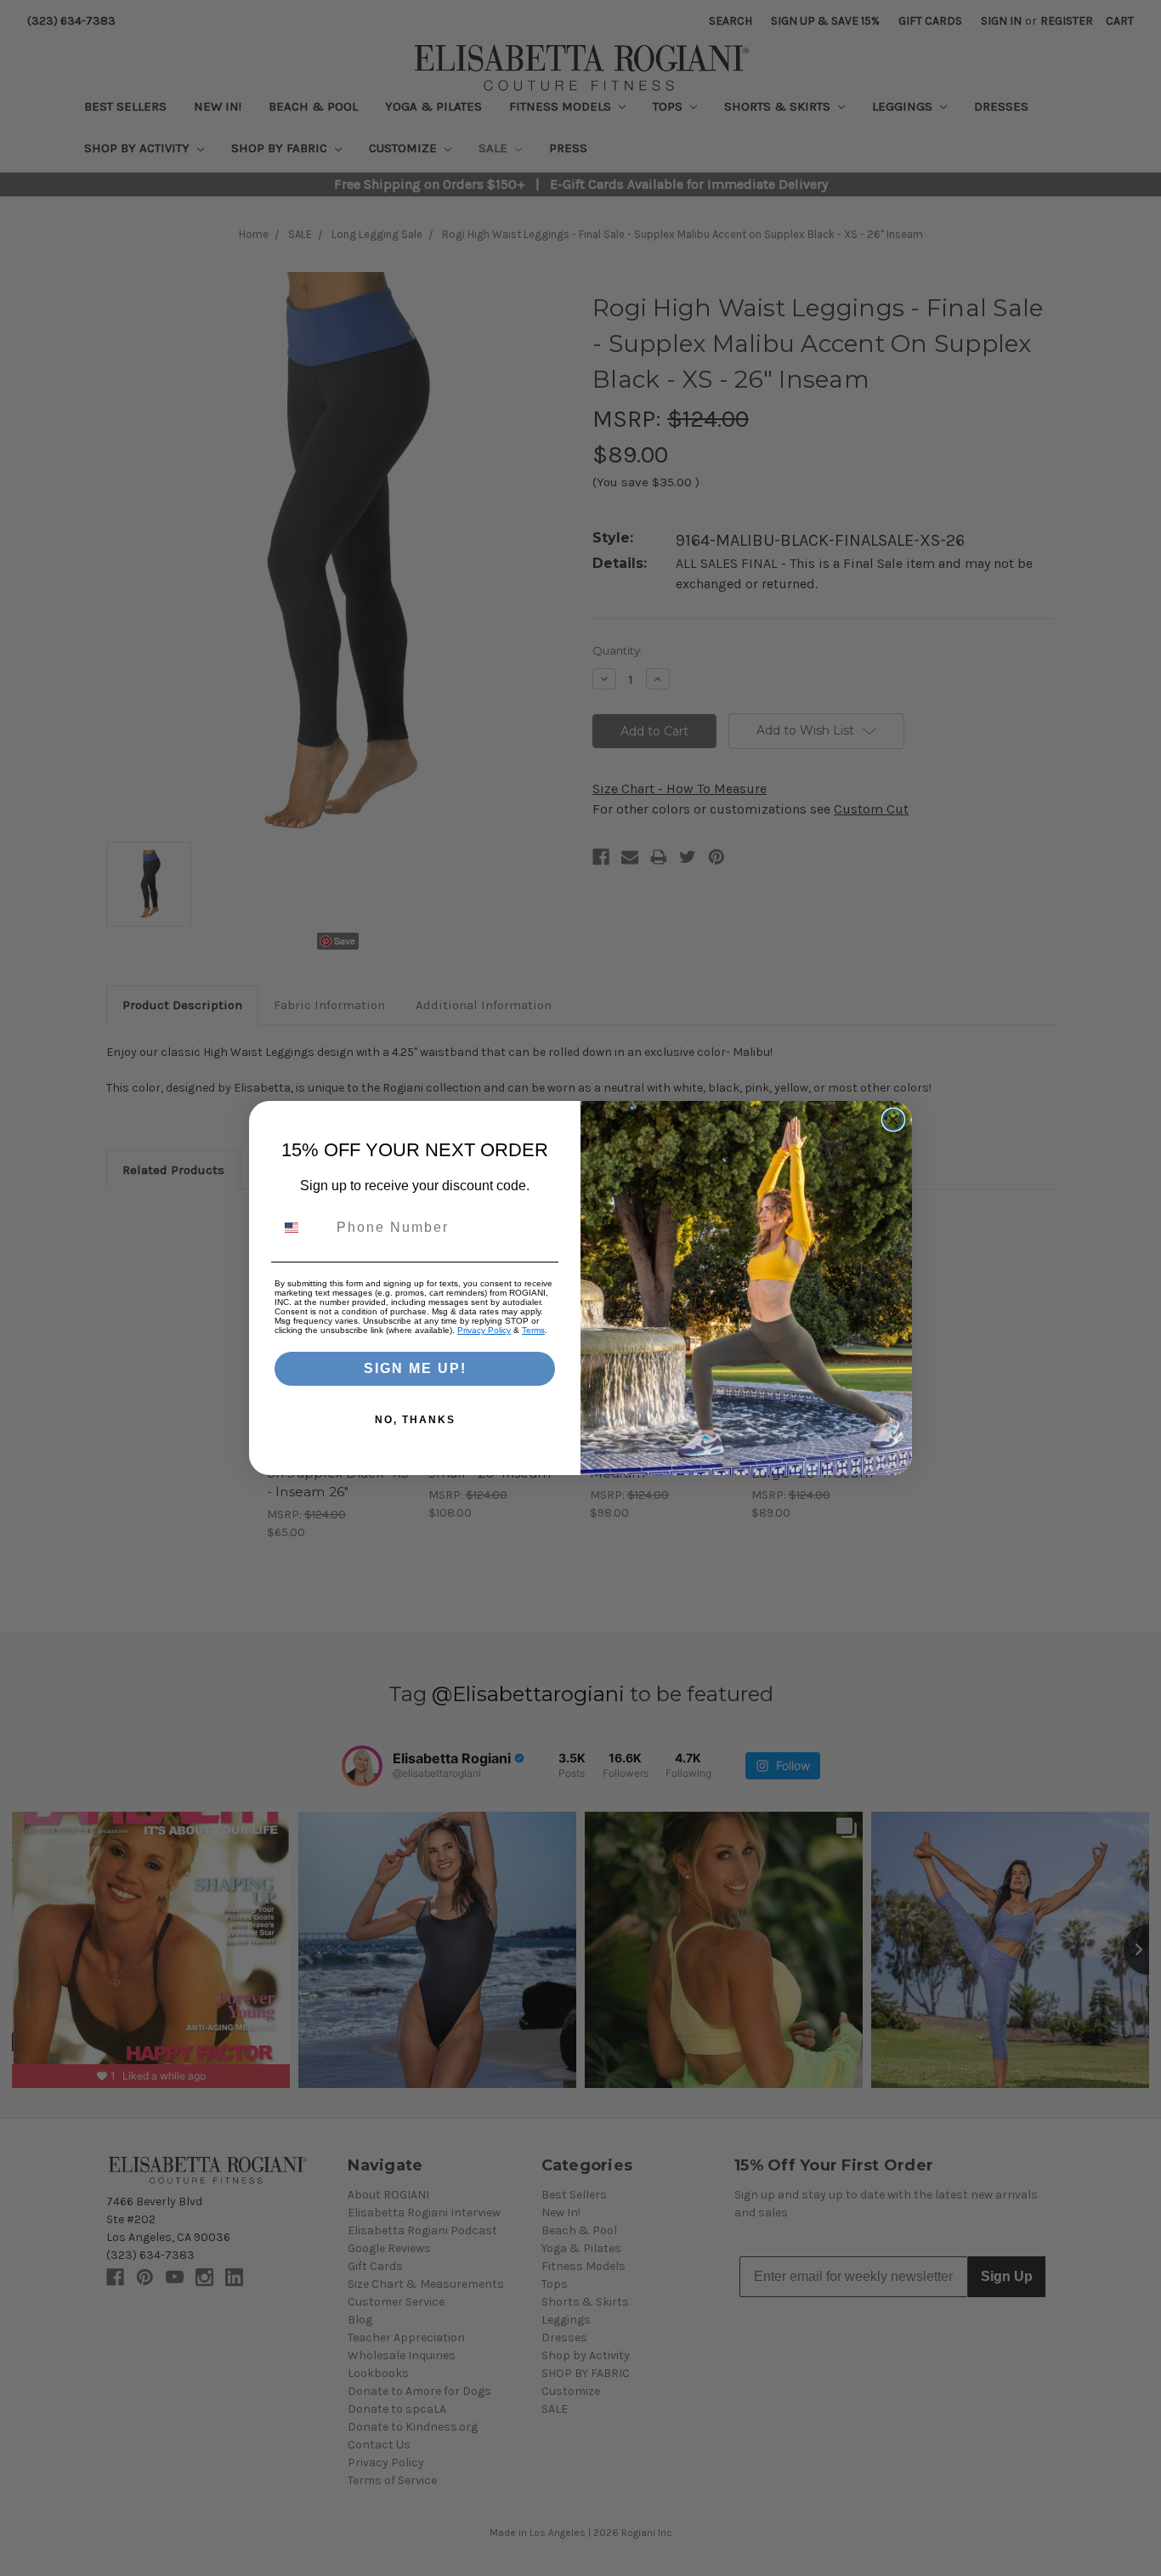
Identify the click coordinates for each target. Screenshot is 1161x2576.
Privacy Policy (484, 1330)
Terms (533, 1330)
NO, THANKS (415, 1420)
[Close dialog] (893, 1120)
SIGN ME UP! (415, 1368)
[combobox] (302, 1228)
